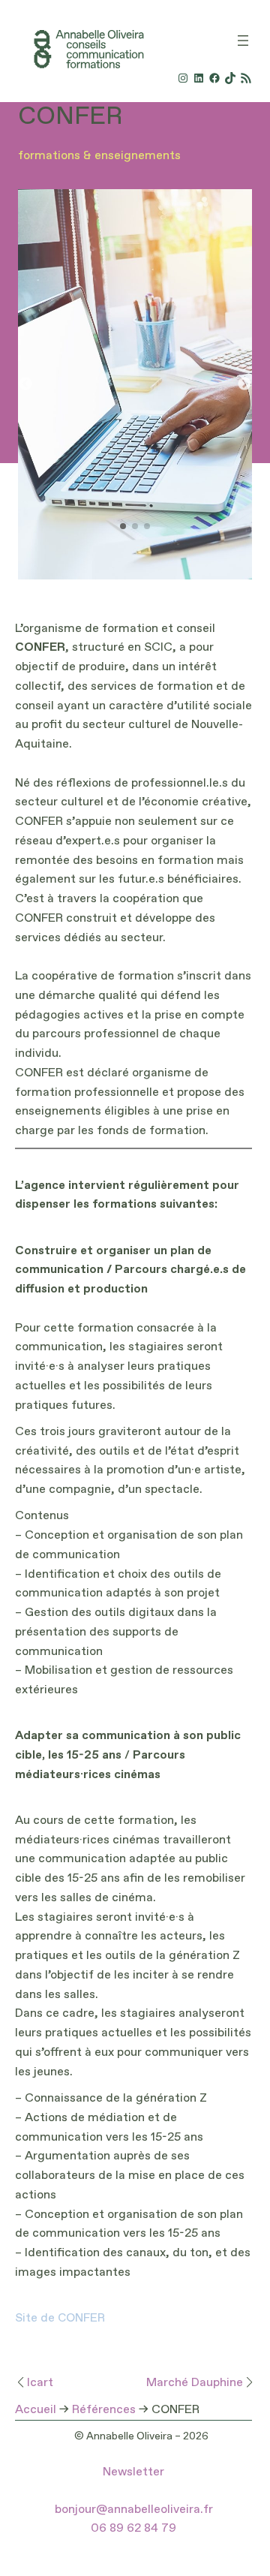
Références (104, 2410)
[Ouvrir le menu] (243, 41)
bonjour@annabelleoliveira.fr (134, 2510)
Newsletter (133, 2472)
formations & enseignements (99, 156)
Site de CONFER (60, 2319)
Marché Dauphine (195, 2383)
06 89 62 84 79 (133, 2529)
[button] (244, 384)
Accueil (36, 2410)
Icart (40, 2383)
